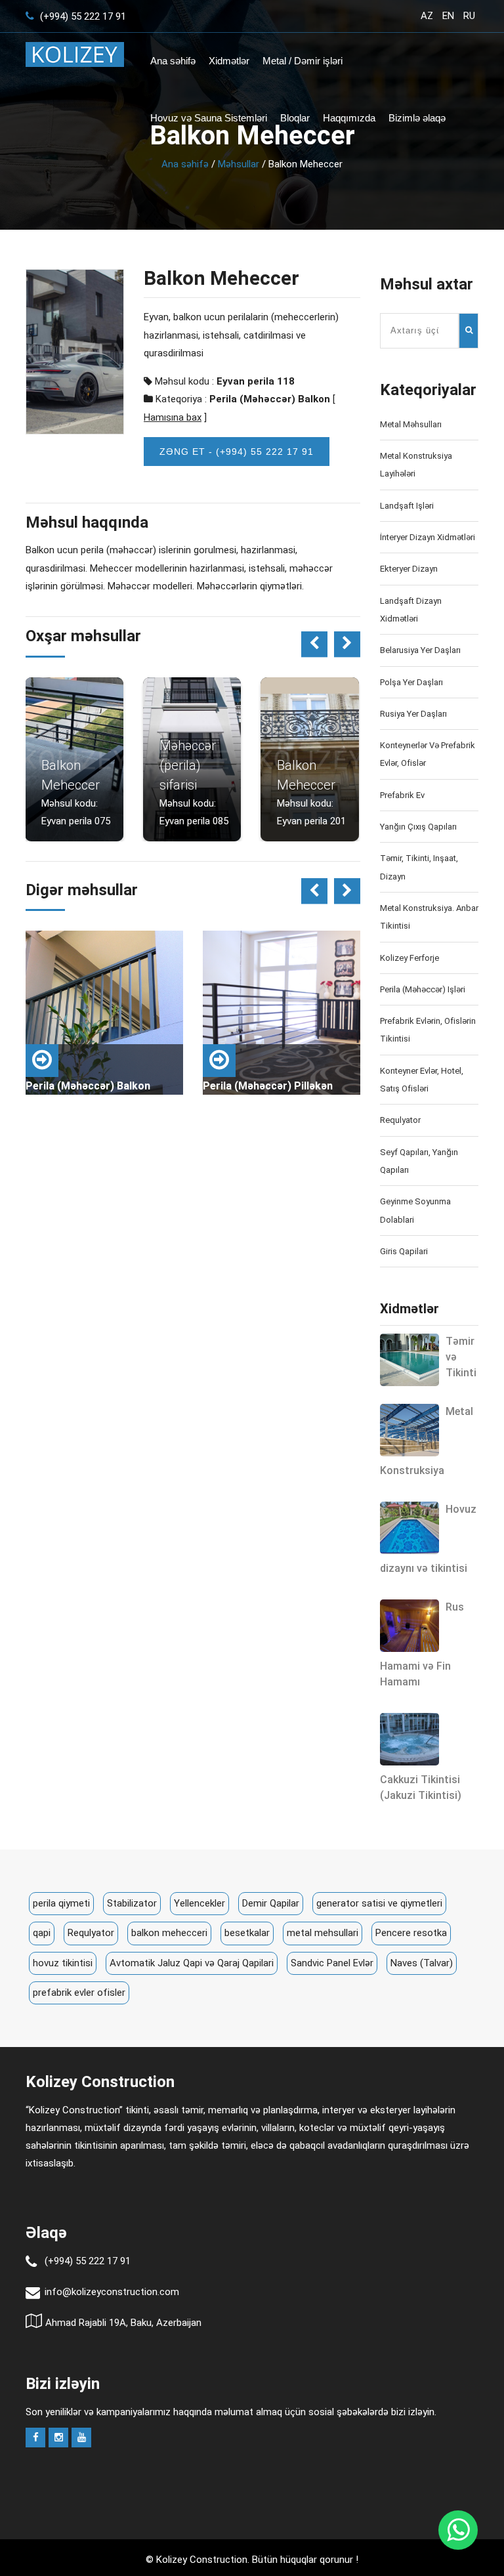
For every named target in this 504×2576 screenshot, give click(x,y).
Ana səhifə (173, 61)
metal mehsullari (323, 1933)
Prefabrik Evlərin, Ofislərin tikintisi (428, 1030)
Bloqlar (295, 118)
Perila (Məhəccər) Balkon (270, 399)
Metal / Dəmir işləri (303, 61)
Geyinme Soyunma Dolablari (415, 1210)
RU (469, 16)
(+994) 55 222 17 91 (82, 16)
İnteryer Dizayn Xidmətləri (428, 537)
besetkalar (247, 1933)
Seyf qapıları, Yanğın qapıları (419, 1161)
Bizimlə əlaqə (417, 118)
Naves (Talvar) (422, 1963)
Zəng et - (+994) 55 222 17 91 (237, 452)
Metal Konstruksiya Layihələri (416, 465)
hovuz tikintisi (63, 1963)
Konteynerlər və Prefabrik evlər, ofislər (428, 754)
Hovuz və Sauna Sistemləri (209, 118)
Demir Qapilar (271, 1903)
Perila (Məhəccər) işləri (423, 989)
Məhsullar (239, 164)
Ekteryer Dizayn (409, 569)
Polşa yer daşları (411, 682)
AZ (427, 16)
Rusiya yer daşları (413, 714)
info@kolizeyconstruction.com (112, 2292)
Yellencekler (199, 1903)
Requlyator (400, 1120)
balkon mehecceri (169, 1933)
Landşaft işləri (407, 506)
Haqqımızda (349, 118)
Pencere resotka (411, 1933)
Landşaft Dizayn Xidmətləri (411, 610)
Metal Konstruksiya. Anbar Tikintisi (429, 917)
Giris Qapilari (404, 1251)
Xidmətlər (229, 61)
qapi (42, 1933)
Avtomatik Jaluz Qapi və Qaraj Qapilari (192, 1963)
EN (448, 16)
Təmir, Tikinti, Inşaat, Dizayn (419, 867)
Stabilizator (132, 1903)
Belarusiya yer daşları (420, 650)
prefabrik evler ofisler (79, 1993)
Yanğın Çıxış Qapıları (418, 827)
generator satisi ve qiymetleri (379, 1903)
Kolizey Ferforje (409, 958)
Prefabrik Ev (402, 795)
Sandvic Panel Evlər (332, 1963)
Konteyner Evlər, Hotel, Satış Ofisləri (422, 1080)
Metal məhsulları (411, 424)
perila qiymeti (61, 1903)
